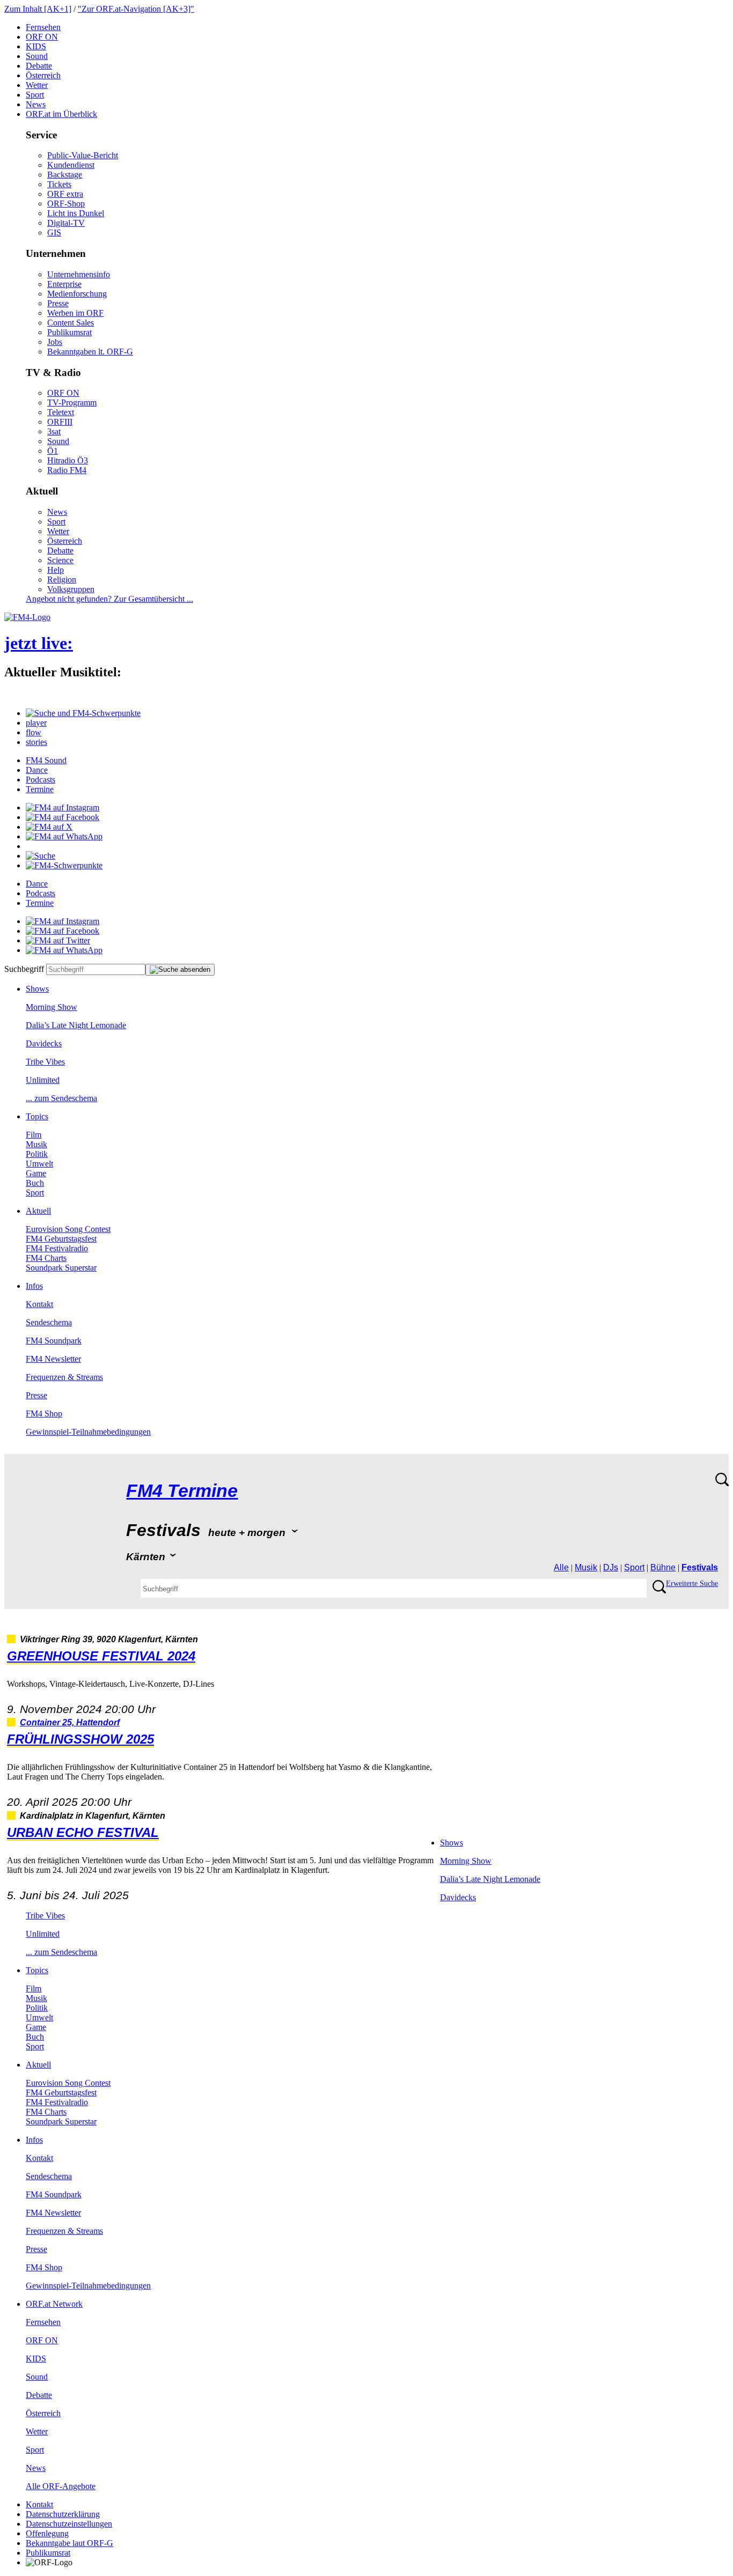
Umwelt (39, 1164)
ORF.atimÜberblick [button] (61, 114)
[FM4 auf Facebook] (63, 817)
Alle (561, 1567)
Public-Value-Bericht (83, 155)
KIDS (36, 46)
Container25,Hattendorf (70, 1722)
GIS (54, 232)
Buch (35, 1183)
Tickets (59, 184)
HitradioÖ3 (68, 460)
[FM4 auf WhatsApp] (64, 836)
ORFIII (60, 422)
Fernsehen (43, 27)
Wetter (37, 85)
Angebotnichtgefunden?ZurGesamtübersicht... (109, 599)
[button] (83, 713)
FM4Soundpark (54, 1341)
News (36, 104)
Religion (62, 580)
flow (34, 732)
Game (36, 1173)
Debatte (39, 66)
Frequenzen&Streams (64, 1377)
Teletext (61, 412)
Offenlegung (47, 2533)
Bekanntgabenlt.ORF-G (90, 352)
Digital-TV (66, 223)
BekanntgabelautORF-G (69, 2543)
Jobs (55, 342)
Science (60, 560)
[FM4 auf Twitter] (58, 940)
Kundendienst (71, 165)
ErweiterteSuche (692, 1584)
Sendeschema (49, 1322)
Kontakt (39, 1304)
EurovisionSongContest (68, 1229)
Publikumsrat (69, 332)
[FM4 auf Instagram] (63, 807)
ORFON (42, 37)
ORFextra (65, 194)
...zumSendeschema (61, 1098)
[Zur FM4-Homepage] (27, 617)
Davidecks (44, 1043)
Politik (37, 1154)
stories (36, 742)
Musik (36, 1144)
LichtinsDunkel (76, 213)
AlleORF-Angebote (61, 2486)
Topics (37, 1116)
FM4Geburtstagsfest (61, 1239)
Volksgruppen (71, 589)
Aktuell (38, 1211)
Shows (37, 989)
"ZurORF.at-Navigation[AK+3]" (136, 9)
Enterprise (64, 284)
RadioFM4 (67, 470)
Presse (58, 303)
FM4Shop (44, 1414)
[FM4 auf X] (49, 827)
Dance (37, 770)
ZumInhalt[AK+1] (38, 9)
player (36, 723)
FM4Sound (46, 760)
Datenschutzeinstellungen (69, 2524)
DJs (611, 1567)
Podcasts (41, 780)
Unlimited (43, 1080)
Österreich (43, 75)
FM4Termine (182, 1491)
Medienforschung (77, 294)
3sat (54, 431)
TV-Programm (72, 403)
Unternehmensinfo (79, 274)
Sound (37, 56)
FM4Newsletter (53, 1359)
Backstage (65, 175)
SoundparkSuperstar (61, 1268)
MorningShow (52, 1007)
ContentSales (71, 323)
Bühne (663, 1567)
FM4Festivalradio (57, 1248)
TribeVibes (45, 1062)
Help (56, 570)
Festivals (700, 1567)
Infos (34, 1286)
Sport (35, 95)
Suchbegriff (24, 969)
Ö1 (53, 451)
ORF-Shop (66, 204)
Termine (40, 789)
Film (34, 1135)
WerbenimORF (75, 313)
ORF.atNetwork (54, 2304)
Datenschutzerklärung (63, 2514)
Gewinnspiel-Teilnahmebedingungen (88, 1432)
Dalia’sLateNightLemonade (76, 1025)
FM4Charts (46, 1258)
